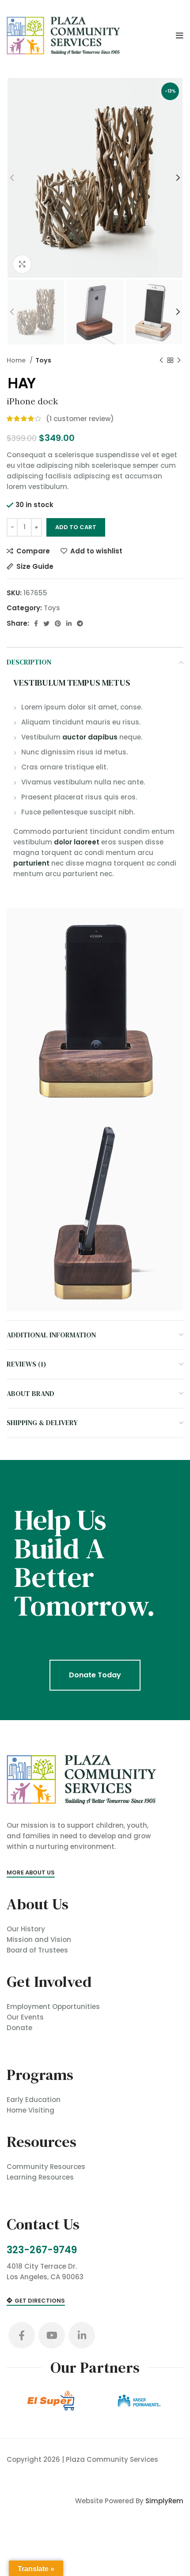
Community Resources (46, 2167)
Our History (26, 1929)
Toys (43, 360)
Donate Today (95, 1675)
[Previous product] (161, 360)
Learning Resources (40, 2177)
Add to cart (76, 527)
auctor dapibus (90, 737)
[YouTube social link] (52, 2335)
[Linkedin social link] (69, 623)
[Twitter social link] (46, 623)
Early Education (34, 2100)
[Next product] (179, 360)
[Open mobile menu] (180, 36)
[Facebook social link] (36, 623)
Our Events (25, 2017)
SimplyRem (164, 2501)
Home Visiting (30, 2110)
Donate (19, 2028)
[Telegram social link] (80, 623)
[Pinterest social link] (58, 623)
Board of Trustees (37, 1950)
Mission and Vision (39, 1939)
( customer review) (80, 419)
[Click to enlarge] (22, 264)
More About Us (31, 1873)
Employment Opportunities (53, 2007)
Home (17, 360)
